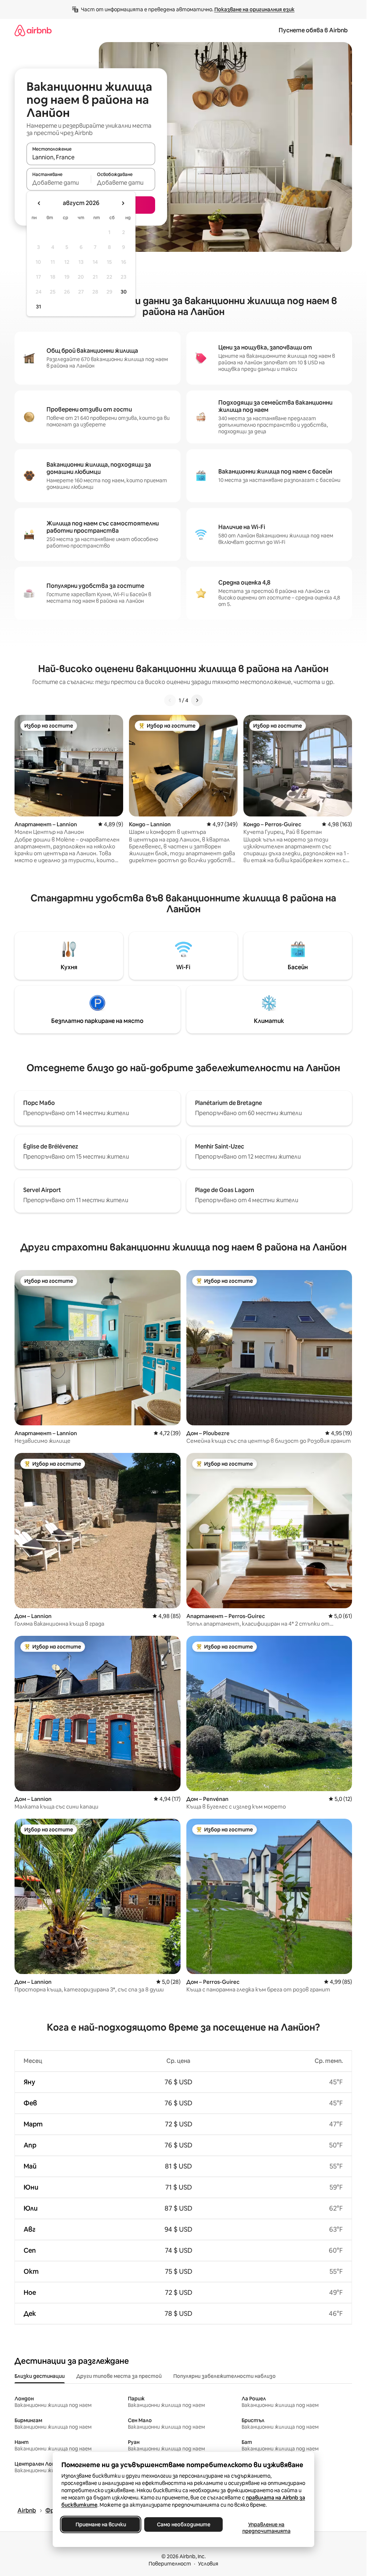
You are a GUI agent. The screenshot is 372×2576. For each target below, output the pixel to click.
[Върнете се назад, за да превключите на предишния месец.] (39, 203)
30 (124, 292)
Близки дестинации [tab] (40, 2376)
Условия (208, 2564)
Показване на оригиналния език (254, 9)
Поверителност (170, 2564)
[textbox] (59, 183)
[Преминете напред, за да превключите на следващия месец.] (123, 203)
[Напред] (197, 700)
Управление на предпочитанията (266, 2528)
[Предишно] (170, 700)
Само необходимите (183, 2524)
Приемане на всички (100, 2524)
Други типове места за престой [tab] (119, 2376)
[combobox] (91, 157)
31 (39, 307)
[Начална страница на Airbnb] (33, 30)
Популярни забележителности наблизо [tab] (225, 2376)
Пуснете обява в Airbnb (313, 30)
